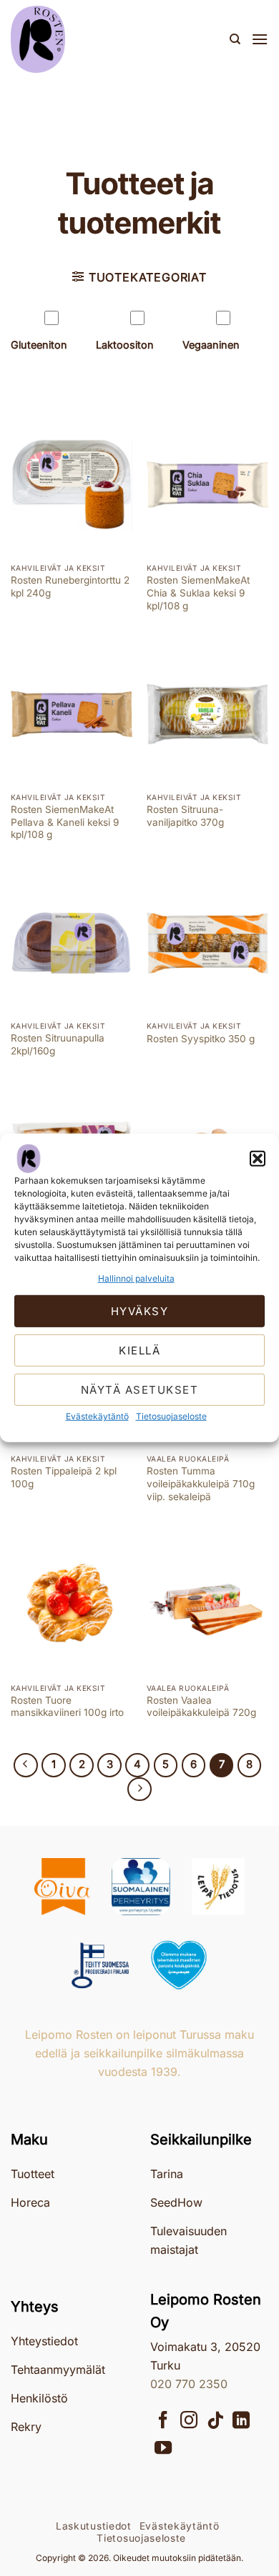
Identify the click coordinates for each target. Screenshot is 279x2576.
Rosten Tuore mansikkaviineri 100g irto (67, 1707)
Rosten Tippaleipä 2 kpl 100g (64, 1477)
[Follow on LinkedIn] (241, 2421)
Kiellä (139, 1351)
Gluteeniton (39, 345)
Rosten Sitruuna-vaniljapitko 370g (185, 816)
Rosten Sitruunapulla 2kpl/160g (58, 1044)
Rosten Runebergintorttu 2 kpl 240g (70, 586)
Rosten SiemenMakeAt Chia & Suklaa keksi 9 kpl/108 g (198, 593)
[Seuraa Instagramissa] (189, 2421)
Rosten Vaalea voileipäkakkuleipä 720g (201, 1707)
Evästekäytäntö (97, 1416)
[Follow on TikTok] (215, 2421)
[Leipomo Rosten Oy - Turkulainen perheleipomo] (82, 39)
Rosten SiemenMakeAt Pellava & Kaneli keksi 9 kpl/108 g (65, 822)
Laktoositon (125, 345)
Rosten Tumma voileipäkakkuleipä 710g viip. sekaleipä (201, 1483)
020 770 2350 (189, 2384)
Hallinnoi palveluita (136, 1278)
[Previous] (26, 1765)
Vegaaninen (211, 345)
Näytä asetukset (140, 1390)
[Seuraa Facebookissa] (163, 2421)
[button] (258, 1159)
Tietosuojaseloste (171, 1416)
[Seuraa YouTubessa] (163, 2449)
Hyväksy (140, 1311)
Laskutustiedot (94, 2526)
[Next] (139, 1789)
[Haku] (235, 39)
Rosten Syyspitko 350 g (201, 1039)
